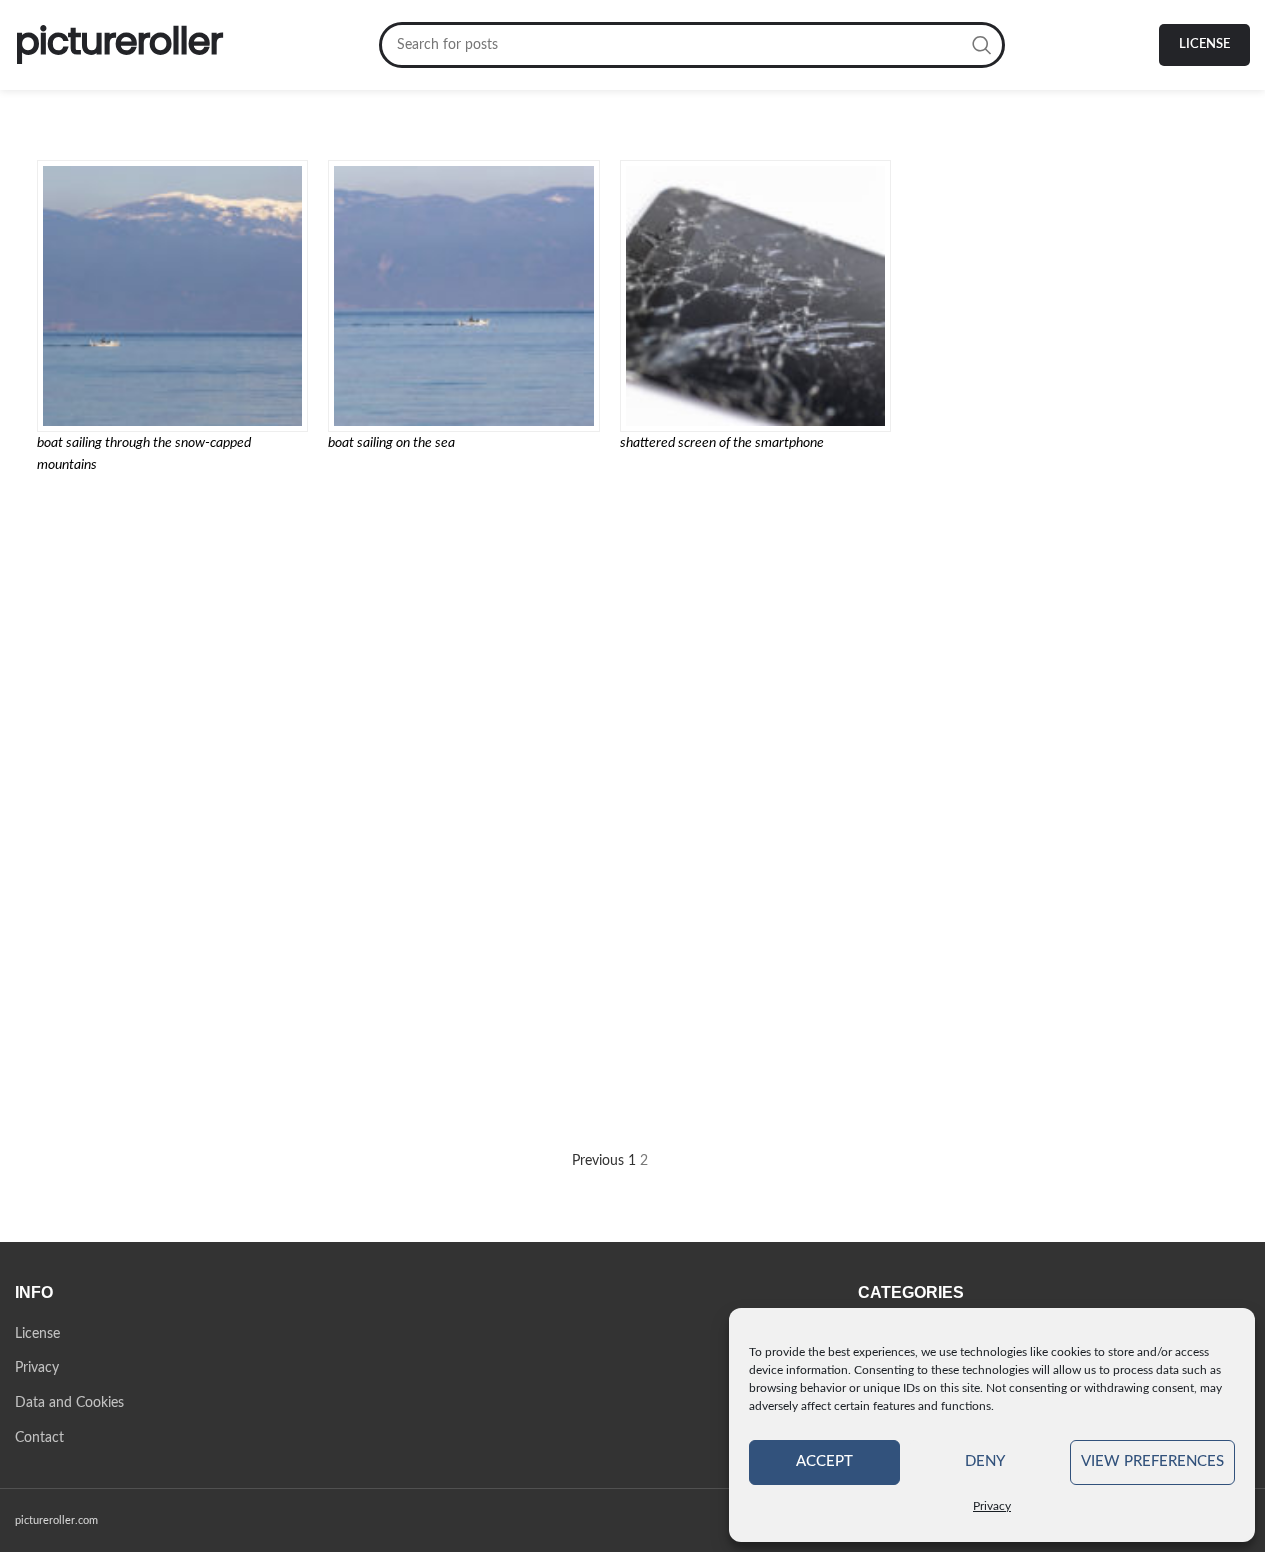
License (1204, 44)
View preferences (1152, 1461)
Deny (985, 1461)
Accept (824, 1461)
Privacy (992, 1506)
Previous (598, 1161)
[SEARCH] (982, 45)
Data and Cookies (69, 1403)
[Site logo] (120, 45)
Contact (39, 1438)
